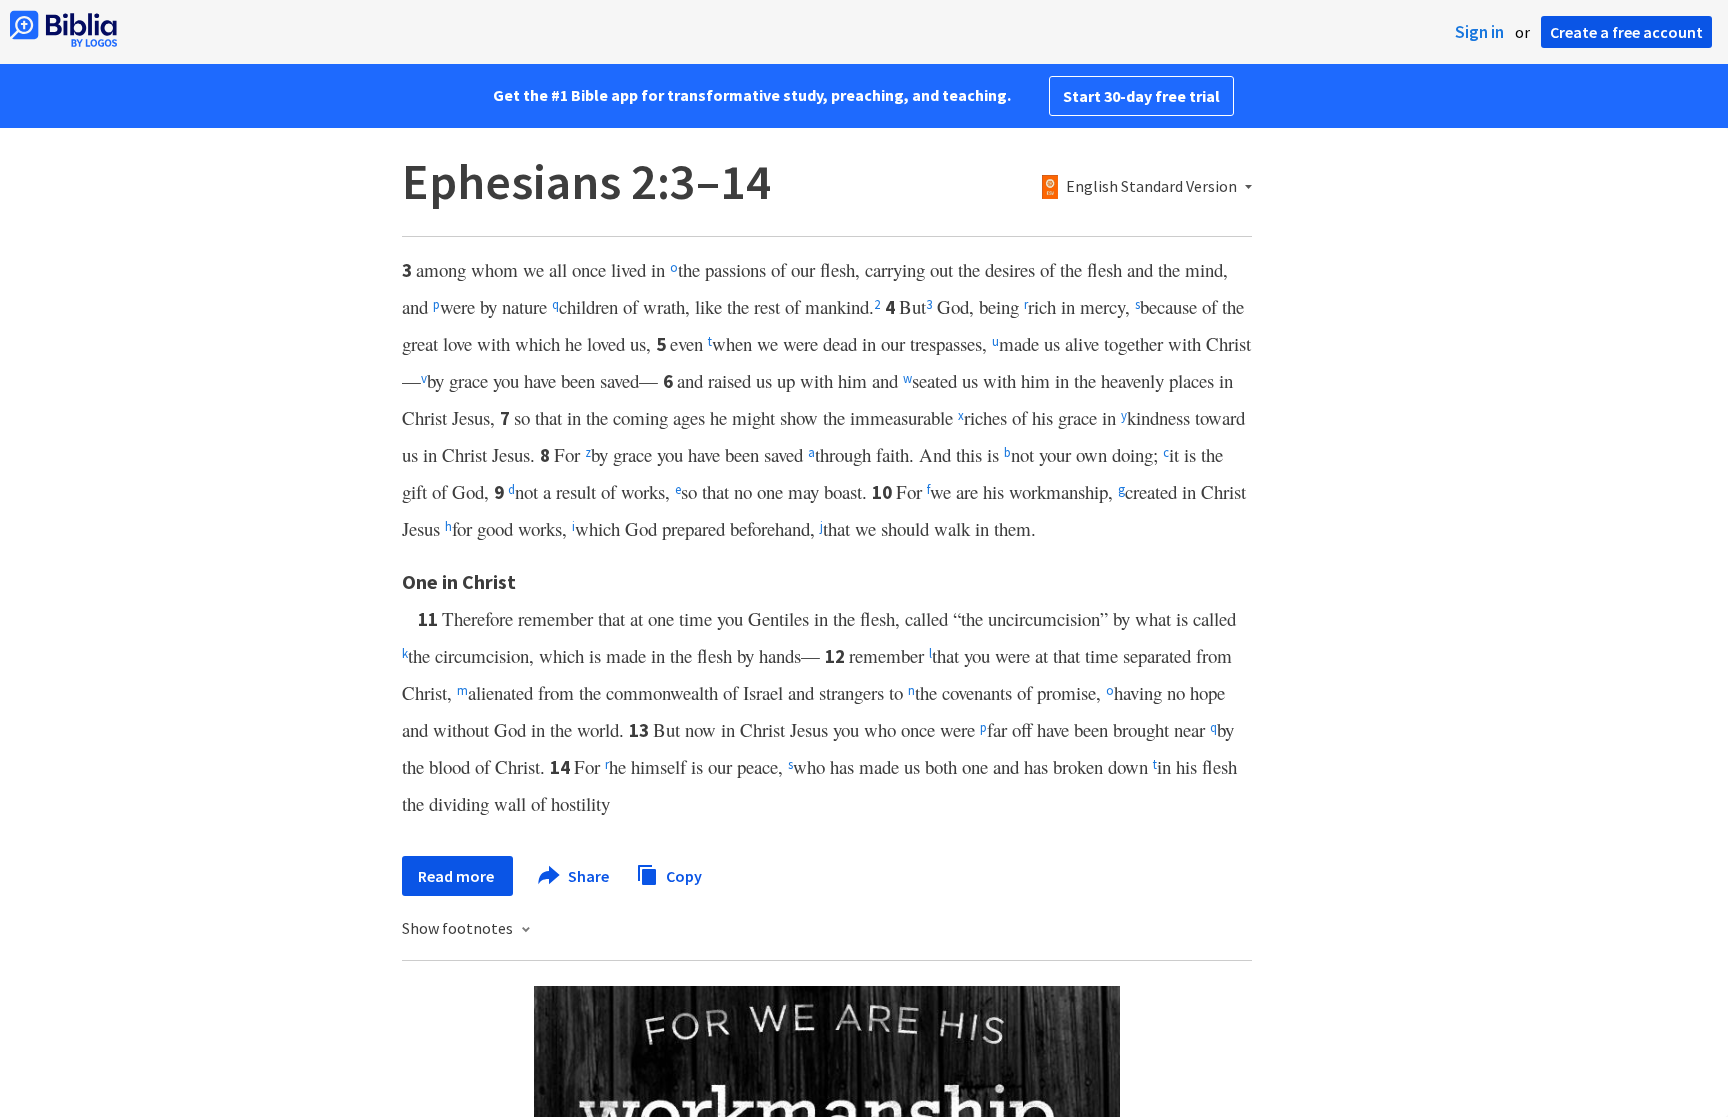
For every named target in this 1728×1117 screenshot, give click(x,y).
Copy (682, 875)
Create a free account (1626, 32)
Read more (457, 876)
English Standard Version (1151, 187)
